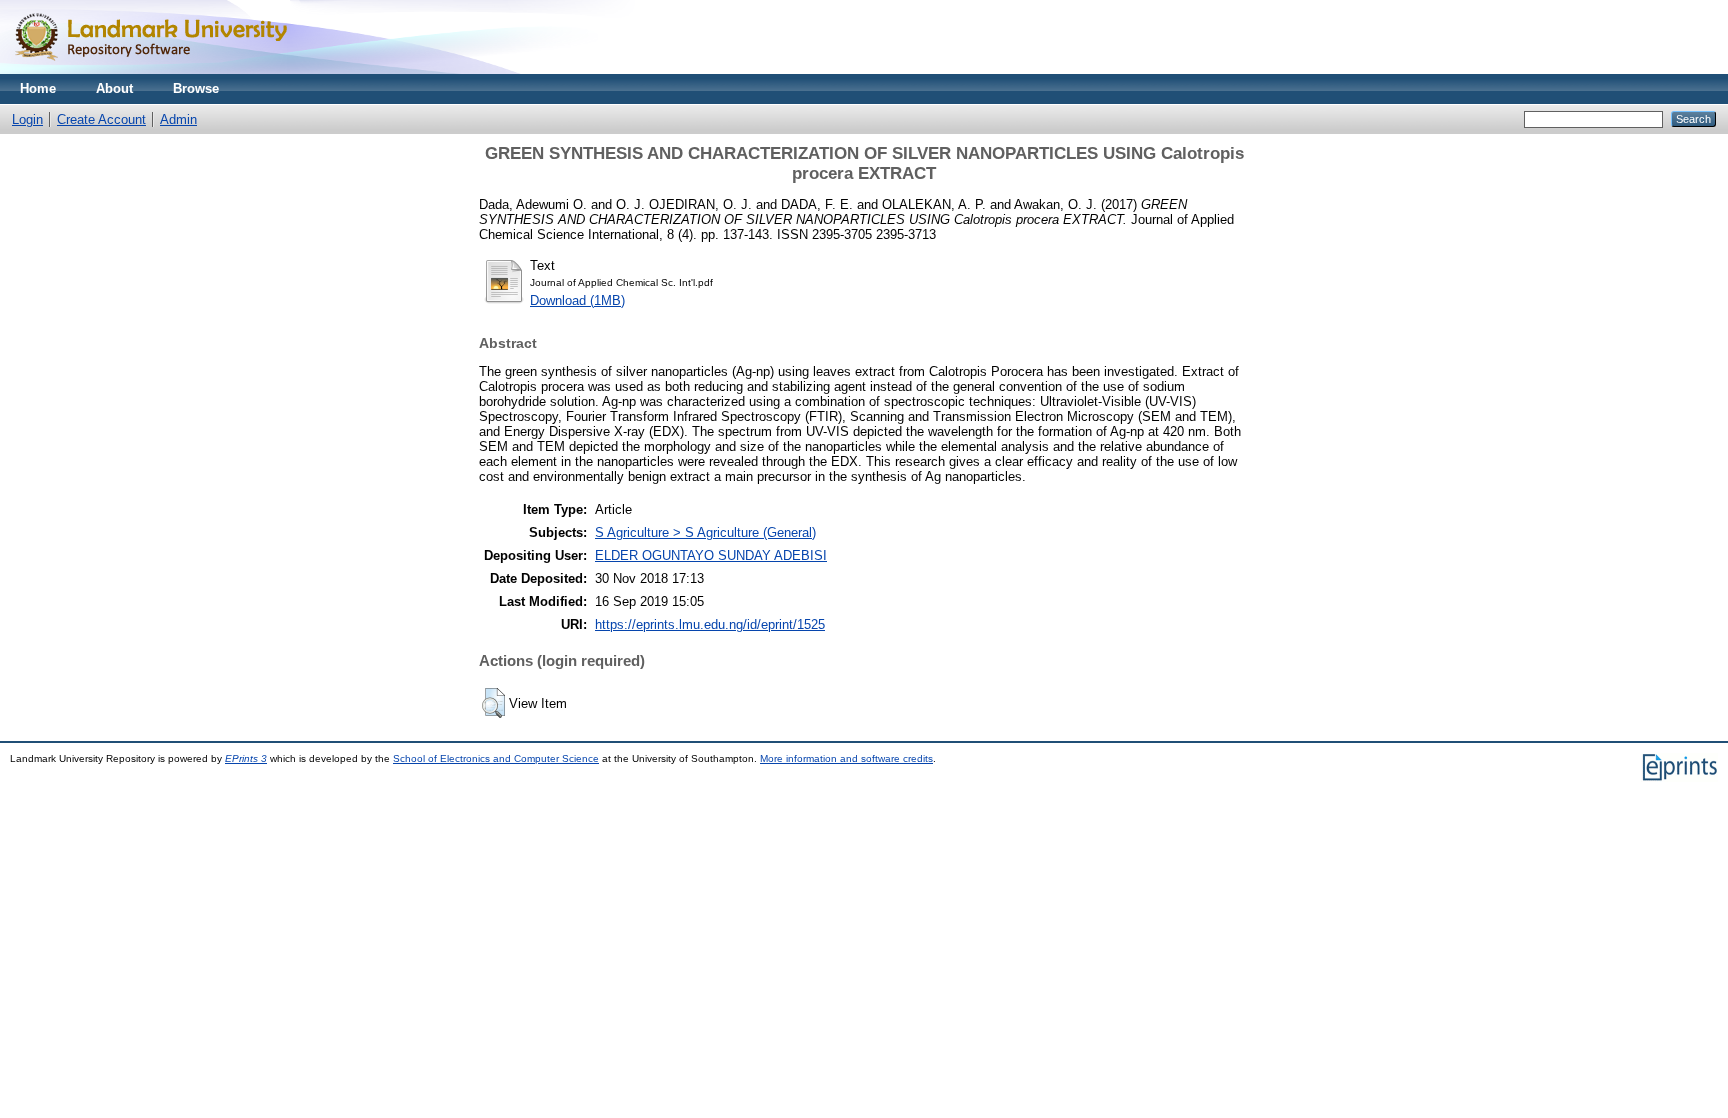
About (114, 88)
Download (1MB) (577, 300)
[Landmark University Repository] (160, 69)
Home (38, 88)
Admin (178, 119)
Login (27, 119)
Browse (196, 88)
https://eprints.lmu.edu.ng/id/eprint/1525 (710, 624)
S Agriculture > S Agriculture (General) (705, 532)
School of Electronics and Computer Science (496, 758)
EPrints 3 (246, 758)
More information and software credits (846, 758)
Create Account (101, 119)
